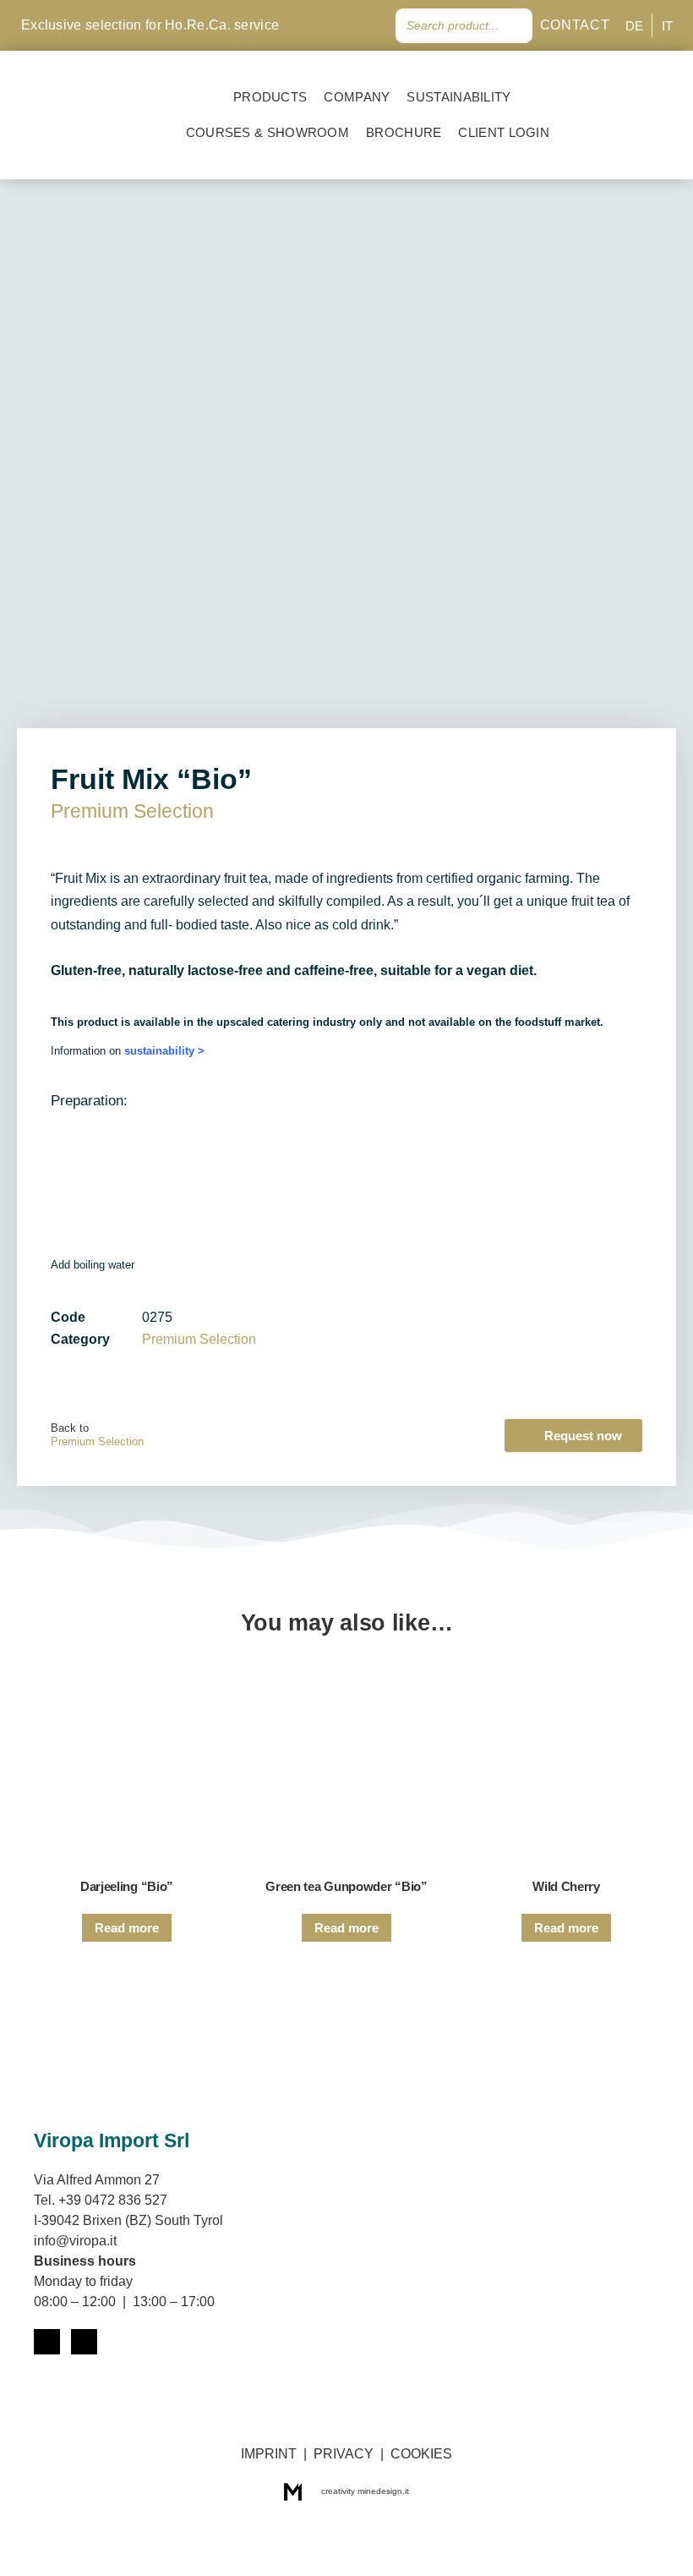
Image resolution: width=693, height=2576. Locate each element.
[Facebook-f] (340, 25)
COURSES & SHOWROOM (267, 132)
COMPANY (357, 97)
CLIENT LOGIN (507, 132)
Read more (127, 1928)
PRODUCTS (270, 97)
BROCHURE (404, 132)
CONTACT (575, 25)
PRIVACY (344, 2454)
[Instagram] (367, 25)
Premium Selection (132, 811)
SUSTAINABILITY (458, 97)
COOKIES (421, 2454)
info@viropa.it (75, 2241)
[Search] (516, 26)
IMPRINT (269, 2454)
